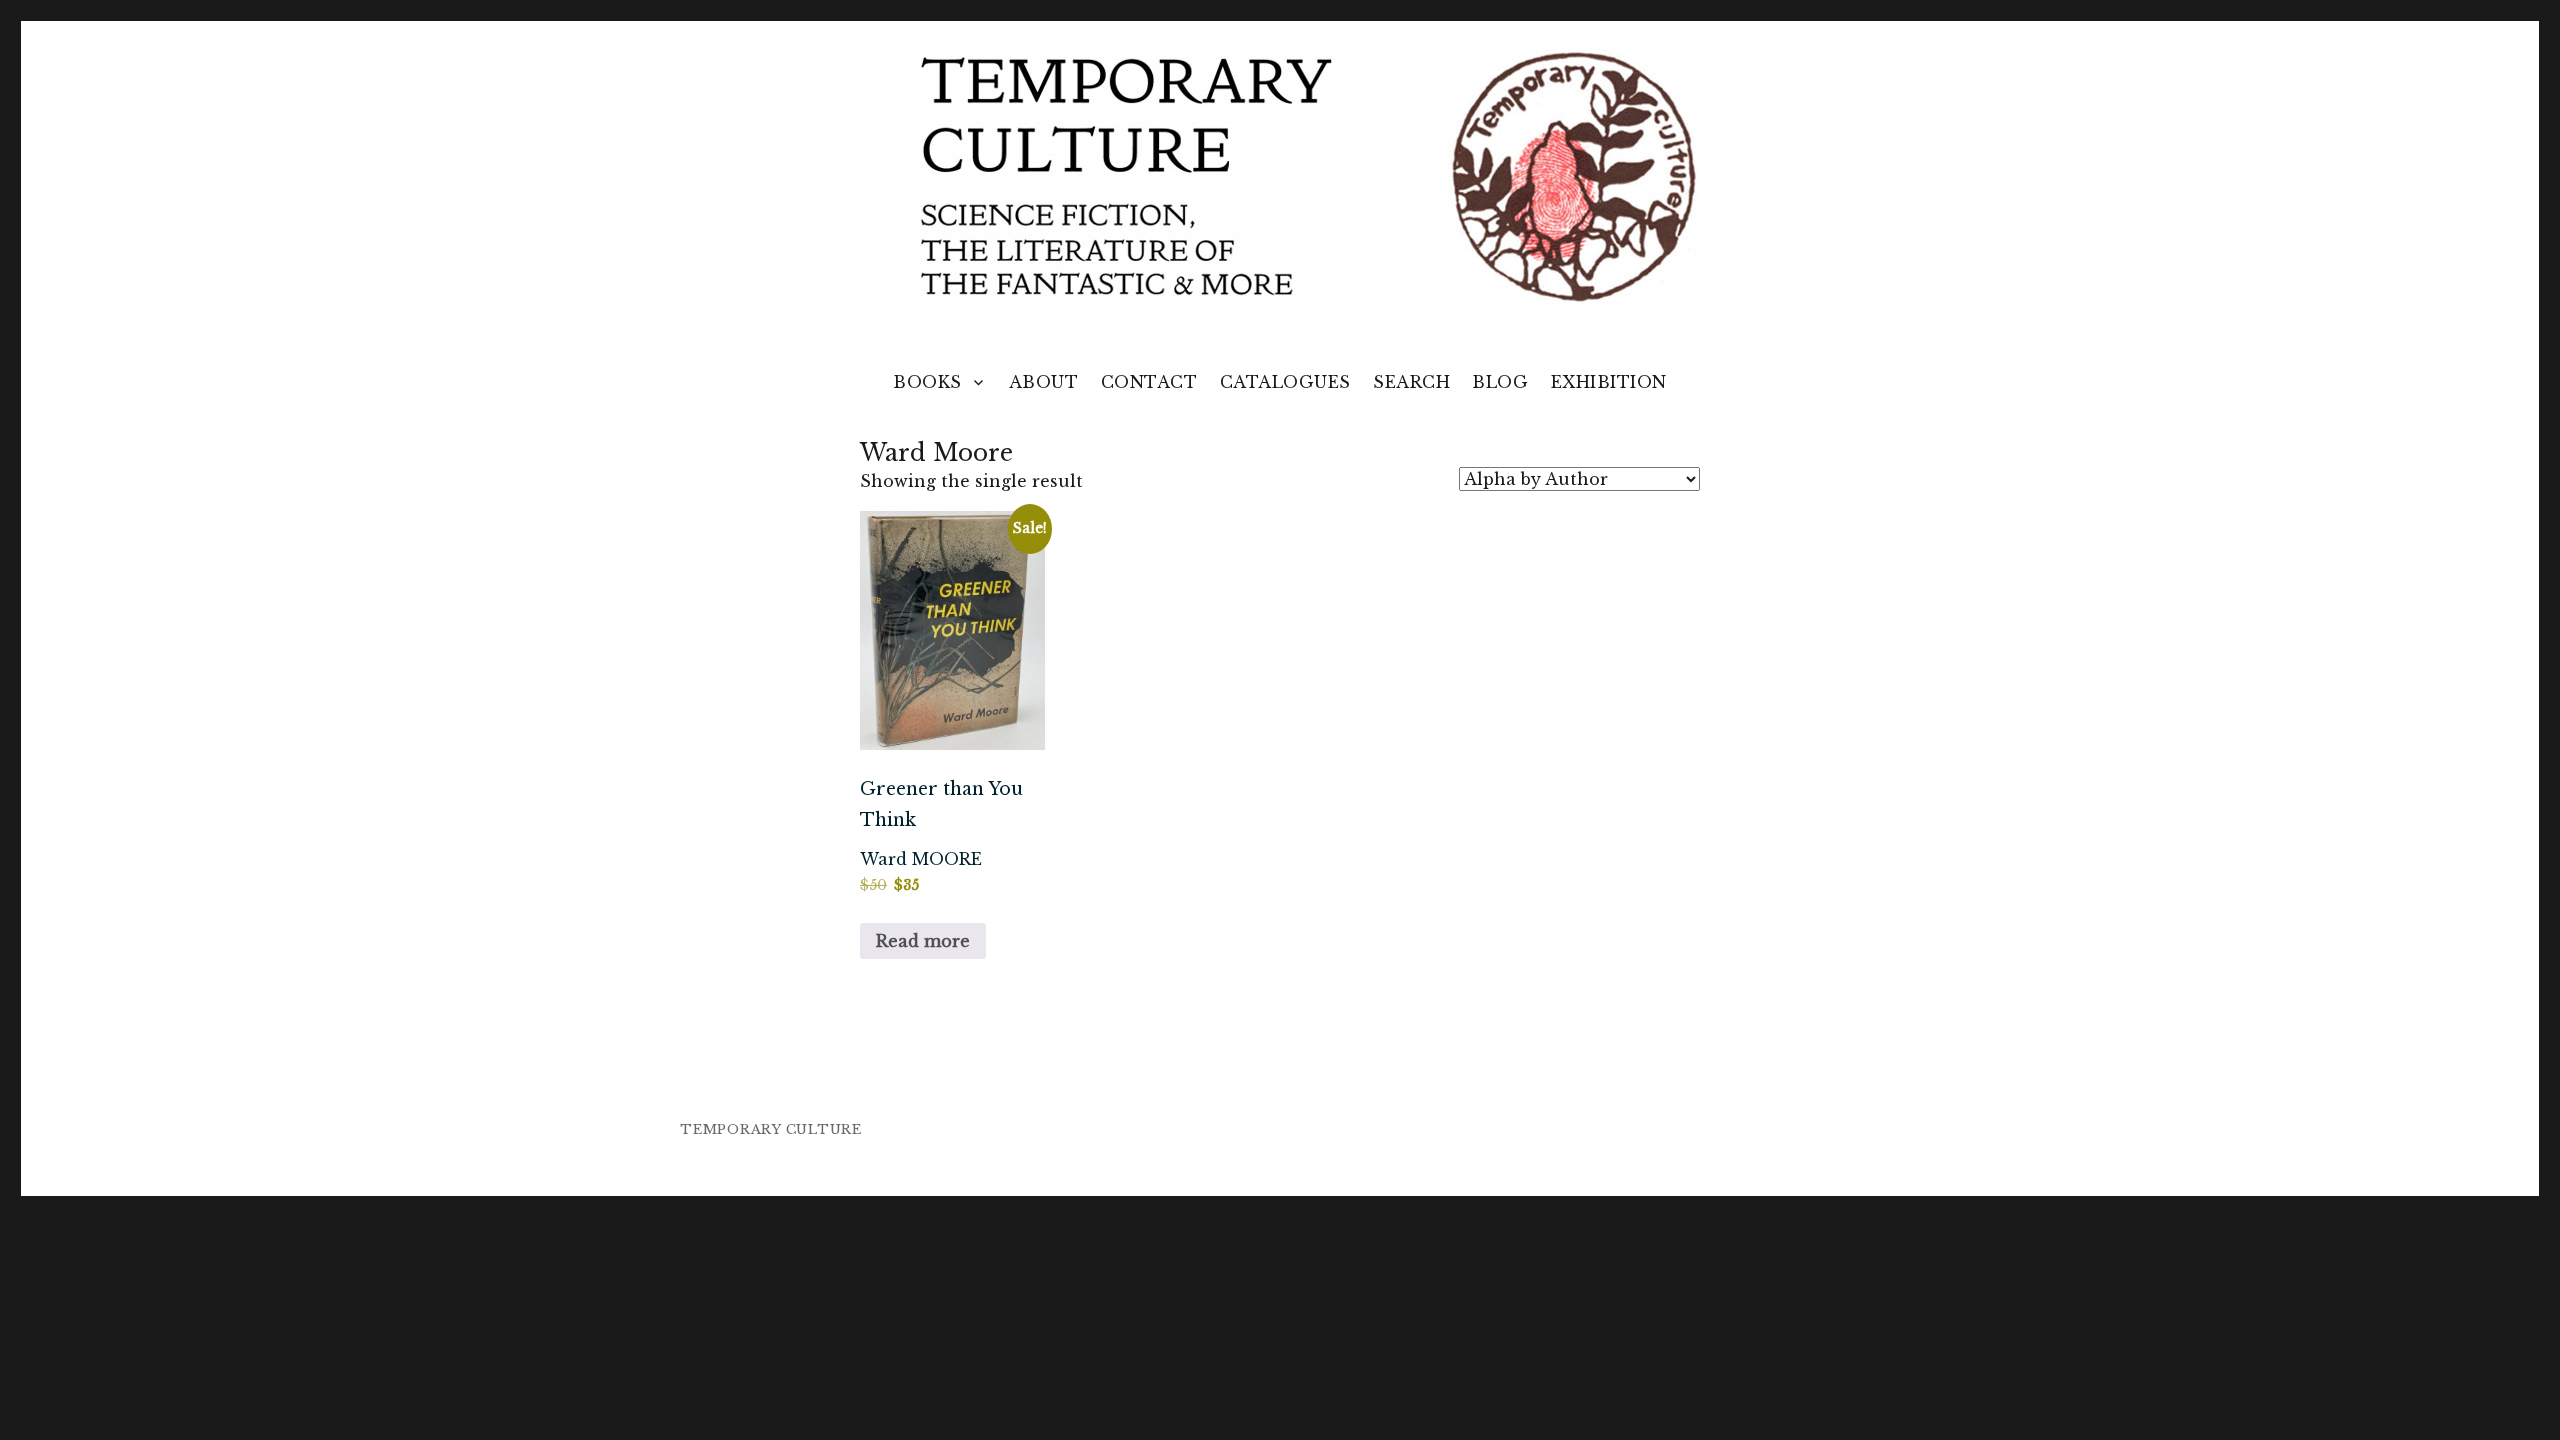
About (1044, 382)
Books (927, 382)
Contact (1149, 382)
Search (1411, 382)
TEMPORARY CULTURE (771, 1129)
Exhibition (1609, 382)
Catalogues (1285, 382)
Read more (923, 941)
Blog (1500, 382)
